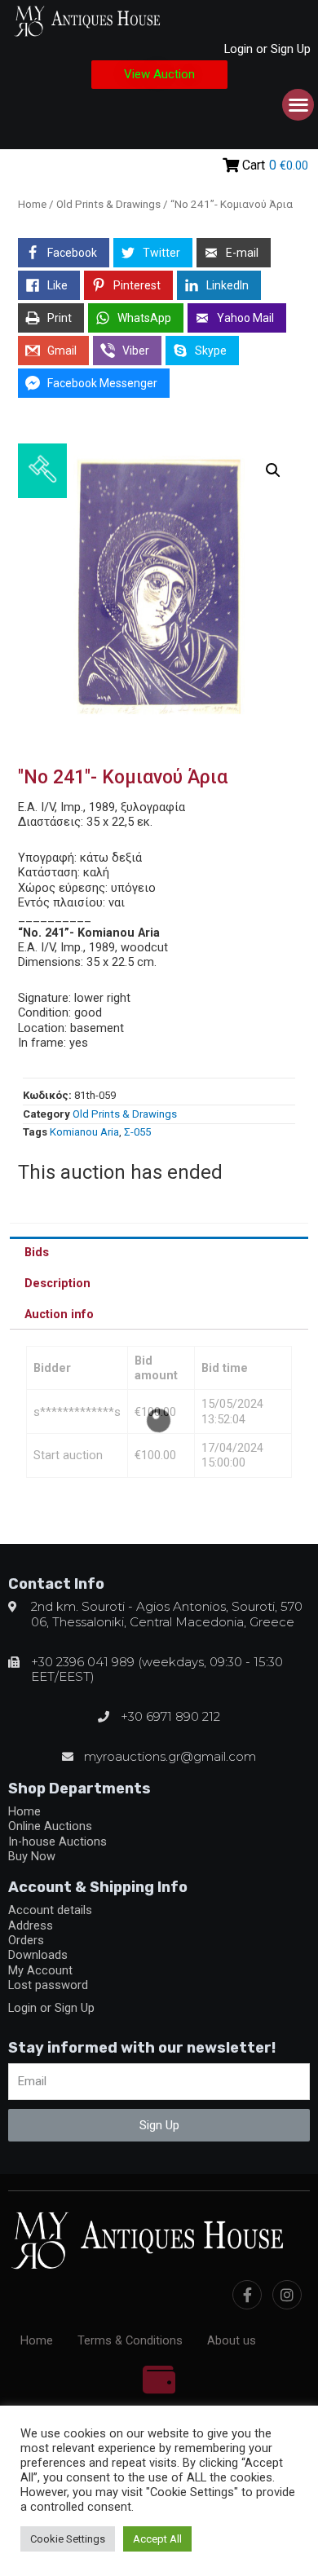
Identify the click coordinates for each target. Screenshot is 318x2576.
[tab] (159, 1252)
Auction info (59, 1314)
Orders (26, 1940)
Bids (37, 1252)
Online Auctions (50, 1826)
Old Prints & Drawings (108, 204)
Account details (50, 1910)
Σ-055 (137, 1132)
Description (57, 1283)
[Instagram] (287, 2295)
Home (32, 204)
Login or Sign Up (267, 49)
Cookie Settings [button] (68, 2539)
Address (31, 1925)
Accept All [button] (157, 2539)
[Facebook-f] (247, 2295)
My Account (40, 1970)
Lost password (48, 1985)
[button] (159, 75)
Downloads (38, 1955)
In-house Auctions (57, 1842)
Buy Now (32, 1856)
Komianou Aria (84, 1132)
